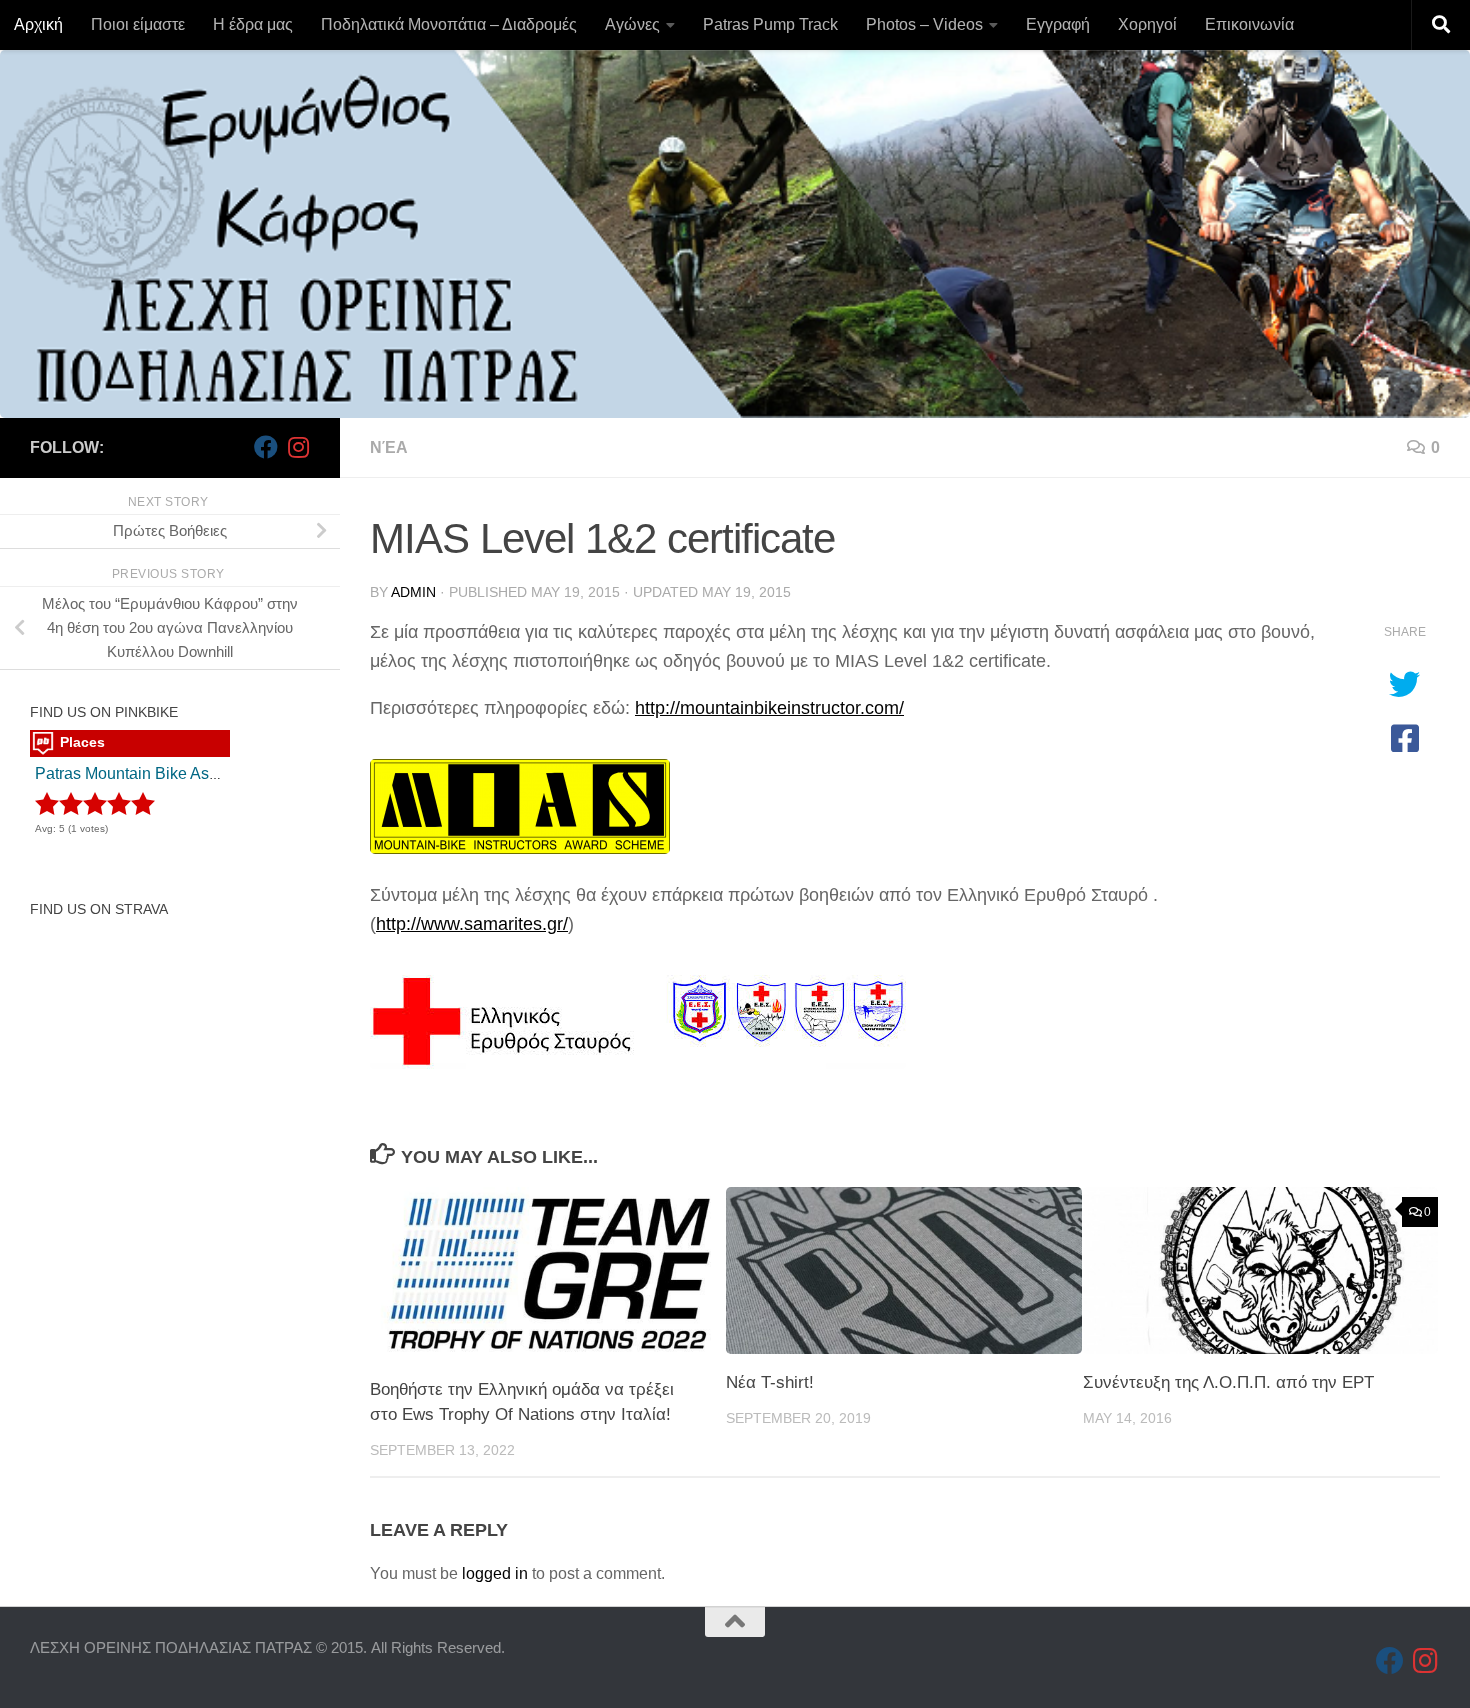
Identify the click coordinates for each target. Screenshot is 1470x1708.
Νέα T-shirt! (770, 1382)
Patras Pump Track (770, 24)
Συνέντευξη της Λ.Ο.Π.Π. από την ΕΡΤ (1228, 1382)
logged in (495, 1573)
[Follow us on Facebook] (266, 447)
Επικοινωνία (1249, 24)
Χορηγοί (1147, 24)
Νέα (389, 447)
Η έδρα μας (253, 24)
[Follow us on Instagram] (298, 447)
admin (413, 592)
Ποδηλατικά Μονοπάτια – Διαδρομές (449, 24)
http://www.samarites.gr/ (472, 924)
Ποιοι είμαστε (138, 24)
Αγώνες (632, 24)
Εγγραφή (1058, 24)
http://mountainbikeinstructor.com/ (769, 708)
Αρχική (38, 24)
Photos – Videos (924, 24)
